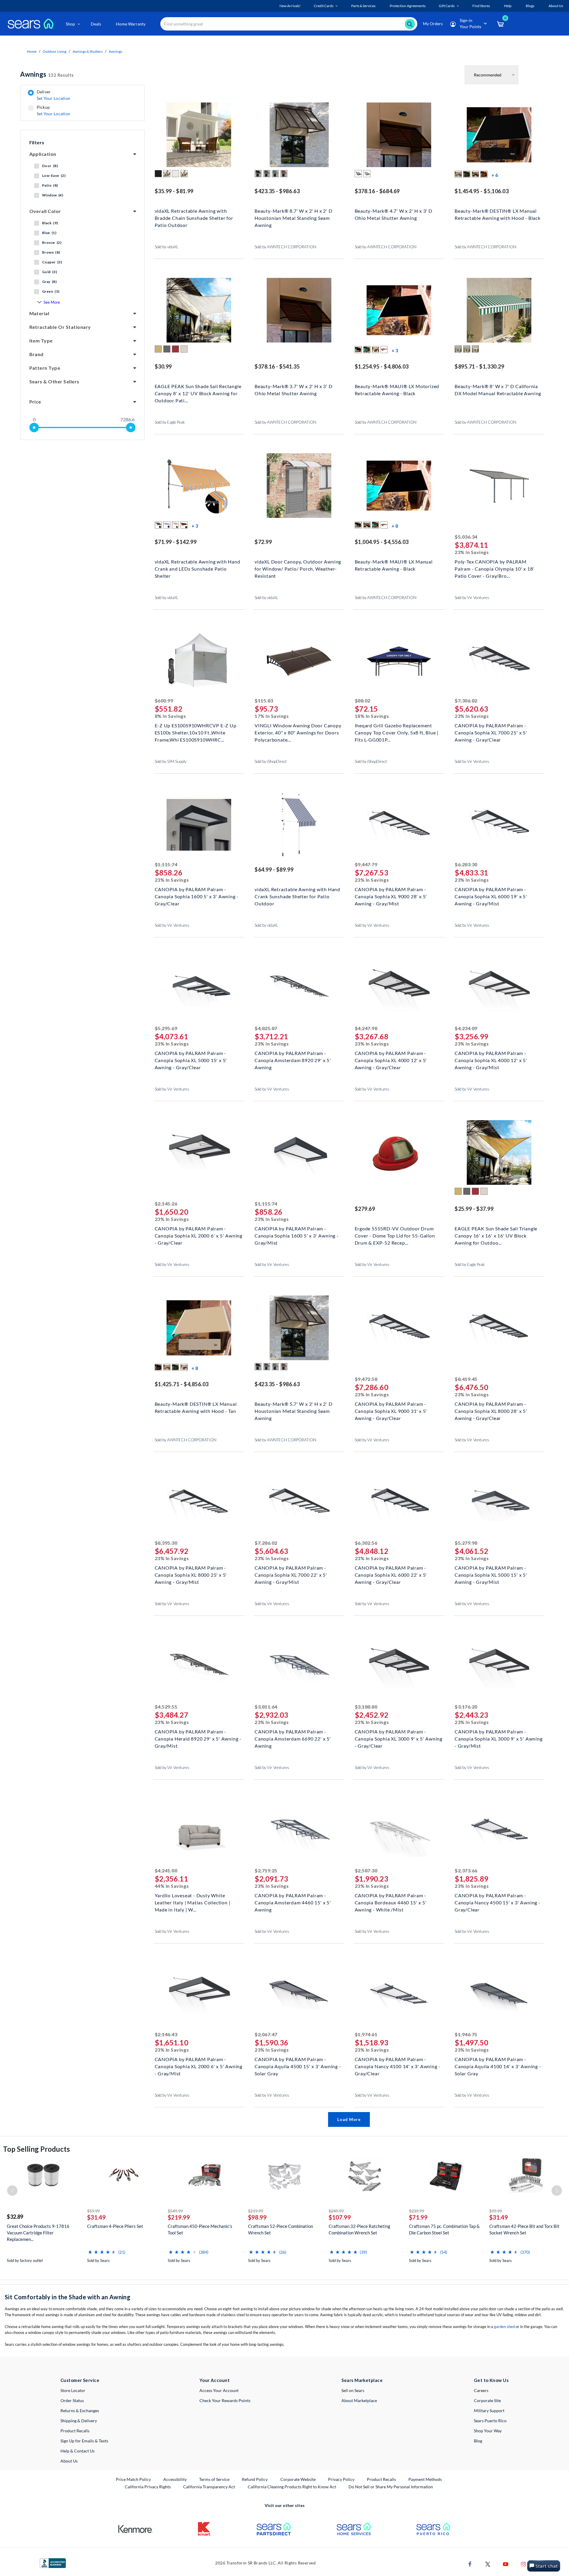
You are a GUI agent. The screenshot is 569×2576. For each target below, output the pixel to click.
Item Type (41, 341)
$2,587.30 (366, 1870)
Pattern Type (45, 368)
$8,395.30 (166, 1543)
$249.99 (336, 2211)
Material (39, 313)
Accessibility (175, 2479)
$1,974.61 (366, 2034)
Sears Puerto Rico (490, 2421)
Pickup (53, 111)
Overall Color (45, 211)
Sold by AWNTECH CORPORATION (285, 247)
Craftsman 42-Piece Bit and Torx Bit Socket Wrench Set (524, 2229)
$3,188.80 (366, 1707)
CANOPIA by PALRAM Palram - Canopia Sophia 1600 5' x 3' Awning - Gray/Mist (297, 1235)
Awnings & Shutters (88, 51)
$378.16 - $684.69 (377, 191)
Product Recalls (75, 2431)
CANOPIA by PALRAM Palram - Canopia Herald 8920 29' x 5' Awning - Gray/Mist (198, 1738)
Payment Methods (425, 2479)
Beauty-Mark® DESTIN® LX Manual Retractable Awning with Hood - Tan (196, 1407)
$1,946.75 (466, 2034)
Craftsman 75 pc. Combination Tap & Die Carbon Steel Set (444, 2229)
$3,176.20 (466, 1707)
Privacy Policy (341, 2479)
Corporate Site (487, 2400)
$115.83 (264, 701)
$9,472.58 (366, 1379)
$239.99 (417, 2211)
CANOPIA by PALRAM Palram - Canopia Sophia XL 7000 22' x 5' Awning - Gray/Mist (291, 1574)
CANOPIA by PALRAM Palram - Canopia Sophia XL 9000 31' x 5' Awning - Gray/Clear (391, 1410)
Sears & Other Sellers (54, 381)
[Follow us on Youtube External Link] (506, 2564)
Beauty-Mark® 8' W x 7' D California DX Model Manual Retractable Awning (498, 390)
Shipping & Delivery (79, 2421)
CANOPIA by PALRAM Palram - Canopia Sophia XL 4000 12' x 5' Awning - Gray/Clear (391, 1060)
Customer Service (80, 2380)
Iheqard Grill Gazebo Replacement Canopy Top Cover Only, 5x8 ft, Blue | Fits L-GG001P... (397, 732)
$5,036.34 (466, 537)
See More (52, 302)
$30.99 (163, 366)
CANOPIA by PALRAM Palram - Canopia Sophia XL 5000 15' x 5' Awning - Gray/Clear (191, 1060)
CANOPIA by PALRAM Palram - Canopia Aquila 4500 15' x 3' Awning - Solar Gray (298, 2066)
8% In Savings (170, 716)
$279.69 (365, 1209)
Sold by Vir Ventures (472, 598)
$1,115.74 (166, 864)
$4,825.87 (266, 1028)
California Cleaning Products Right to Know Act (292, 2487)
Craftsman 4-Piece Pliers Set (115, 2226)
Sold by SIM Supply (171, 761)
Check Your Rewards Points (225, 2400)
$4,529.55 (166, 1707)
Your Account (215, 2380)
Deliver (54, 95)
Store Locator (73, 2390)
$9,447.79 (366, 864)
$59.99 (93, 2211)
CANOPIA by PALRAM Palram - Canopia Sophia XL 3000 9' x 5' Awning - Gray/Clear (399, 1738)
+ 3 (395, 350)
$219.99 (179, 2217)
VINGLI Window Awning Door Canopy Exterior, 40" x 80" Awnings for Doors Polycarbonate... (298, 732)
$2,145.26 (166, 1204)
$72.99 (263, 542)
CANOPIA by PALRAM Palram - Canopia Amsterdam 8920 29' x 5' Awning (293, 1060)
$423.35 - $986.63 (277, 191)
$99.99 (496, 2211)
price (35, 402)
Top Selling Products (36, 2149)
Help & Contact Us (77, 2451)
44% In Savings (172, 1886)
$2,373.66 (466, 1870)
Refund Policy (255, 2479)
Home (32, 51)
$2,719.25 (266, 1870)
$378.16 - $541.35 (277, 366)
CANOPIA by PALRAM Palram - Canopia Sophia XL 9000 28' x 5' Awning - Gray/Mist (391, 896)
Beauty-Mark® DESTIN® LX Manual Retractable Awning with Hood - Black (498, 214)
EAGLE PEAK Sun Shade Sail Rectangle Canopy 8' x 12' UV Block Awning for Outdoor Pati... (198, 393)
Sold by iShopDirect (271, 761)
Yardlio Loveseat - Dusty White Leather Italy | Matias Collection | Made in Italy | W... (193, 1902)
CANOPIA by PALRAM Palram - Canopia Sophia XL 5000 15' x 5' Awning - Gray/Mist (491, 1574)
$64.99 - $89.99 (274, 870)
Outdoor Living (55, 51)
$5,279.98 (466, 1543)
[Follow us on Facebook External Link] (470, 2564)
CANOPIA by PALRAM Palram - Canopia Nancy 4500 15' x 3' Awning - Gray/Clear (498, 1902)
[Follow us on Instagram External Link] (523, 2564)
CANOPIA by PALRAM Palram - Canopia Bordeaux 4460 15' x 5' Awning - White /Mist (391, 1902)
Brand (36, 354)
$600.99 (164, 701)
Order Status (72, 2400)
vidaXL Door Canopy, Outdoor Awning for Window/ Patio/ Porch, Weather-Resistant (298, 568)
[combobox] (289, 24)
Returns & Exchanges (80, 2411)
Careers (481, 2390)
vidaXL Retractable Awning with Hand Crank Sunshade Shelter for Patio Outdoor (297, 896)
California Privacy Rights (148, 2487)
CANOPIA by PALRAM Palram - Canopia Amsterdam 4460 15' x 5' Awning (293, 1902)
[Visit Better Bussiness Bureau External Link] (53, 2563)
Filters (37, 142)
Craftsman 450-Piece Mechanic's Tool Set (200, 2229)
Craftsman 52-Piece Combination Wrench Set (280, 2229)
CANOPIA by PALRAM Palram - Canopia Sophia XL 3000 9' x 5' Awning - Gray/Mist (499, 1738)
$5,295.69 (166, 1028)
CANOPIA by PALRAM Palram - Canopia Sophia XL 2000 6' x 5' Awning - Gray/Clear (199, 1235)
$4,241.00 (166, 1870)
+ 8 (395, 526)
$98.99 (257, 2217)
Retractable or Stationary (60, 327)
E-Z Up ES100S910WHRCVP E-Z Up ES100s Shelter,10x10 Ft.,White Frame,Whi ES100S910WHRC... (196, 732)
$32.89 (15, 2217)
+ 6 (495, 175)
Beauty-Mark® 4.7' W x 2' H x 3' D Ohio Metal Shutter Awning (394, 214)
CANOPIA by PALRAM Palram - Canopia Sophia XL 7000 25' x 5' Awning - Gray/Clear (491, 732)
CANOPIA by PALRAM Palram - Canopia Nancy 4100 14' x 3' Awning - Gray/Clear (398, 2066)
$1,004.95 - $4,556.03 (382, 542)
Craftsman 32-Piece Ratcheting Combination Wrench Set (359, 2229)
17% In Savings (272, 716)
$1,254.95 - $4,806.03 (382, 366)
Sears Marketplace (362, 2380)
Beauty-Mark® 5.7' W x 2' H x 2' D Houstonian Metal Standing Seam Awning (293, 1410)
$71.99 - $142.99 (176, 542)
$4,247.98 (366, 1028)
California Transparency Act (209, 2487)
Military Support (489, 2411)
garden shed (504, 2327)
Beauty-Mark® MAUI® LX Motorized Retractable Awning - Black (397, 390)
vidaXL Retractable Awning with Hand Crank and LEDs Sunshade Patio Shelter (198, 568)
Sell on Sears (353, 2390)
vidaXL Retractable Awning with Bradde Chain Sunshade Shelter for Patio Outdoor (194, 217)
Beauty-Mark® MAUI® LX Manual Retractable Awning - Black (394, 565)
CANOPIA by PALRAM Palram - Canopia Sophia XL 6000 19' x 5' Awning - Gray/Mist (491, 896)
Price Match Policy (133, 2479)
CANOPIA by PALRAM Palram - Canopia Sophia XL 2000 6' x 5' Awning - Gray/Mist (199, 2066)
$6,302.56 (366, 1543)
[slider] (34, 428)
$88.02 (363, 701)
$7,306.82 (466, 701)
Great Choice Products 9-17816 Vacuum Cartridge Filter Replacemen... (38, 2233)
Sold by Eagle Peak (170, 422)
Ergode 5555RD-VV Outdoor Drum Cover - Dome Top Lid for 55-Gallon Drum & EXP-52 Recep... (395, 1235)
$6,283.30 (466, 864)
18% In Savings (372, 716)
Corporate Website (298, 2479)
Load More (349, 2119)
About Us (69, 2461)
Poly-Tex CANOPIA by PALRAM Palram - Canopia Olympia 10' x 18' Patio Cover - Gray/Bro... (494, 568)
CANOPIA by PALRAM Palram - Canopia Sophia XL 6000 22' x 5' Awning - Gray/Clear (391, 1574)
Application (43, 154)
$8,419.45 (466, 1379)
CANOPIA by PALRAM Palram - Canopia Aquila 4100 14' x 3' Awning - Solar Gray (498, 2066)
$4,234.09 (466, 1028)
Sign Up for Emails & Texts (84, 2441)
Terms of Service (214, 2479)
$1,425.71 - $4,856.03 (182, 1384)
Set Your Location (54, 98)
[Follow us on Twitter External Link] (488, 2564)
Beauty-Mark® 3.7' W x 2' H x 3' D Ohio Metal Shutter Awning (293, 390)
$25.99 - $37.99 (474, 1209)
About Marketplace (359, 2400)
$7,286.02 (266, 1543)
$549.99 (175, 2211)
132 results (47, 74)
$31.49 (96, 2217)
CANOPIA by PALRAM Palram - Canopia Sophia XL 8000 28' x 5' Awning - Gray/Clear (491, 1410)
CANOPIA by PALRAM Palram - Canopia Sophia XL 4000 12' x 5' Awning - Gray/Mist (491, 1060)
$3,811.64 (266, 1707)
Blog (478, 2441)
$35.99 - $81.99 (174, 191)
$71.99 (418, 2217)
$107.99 (340, 2217)
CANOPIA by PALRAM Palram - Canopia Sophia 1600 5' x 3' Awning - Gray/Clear (197, 896)
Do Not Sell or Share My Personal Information (391, 2487)
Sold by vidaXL (167, 247)
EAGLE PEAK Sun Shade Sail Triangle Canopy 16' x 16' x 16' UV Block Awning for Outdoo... (496, 1235)
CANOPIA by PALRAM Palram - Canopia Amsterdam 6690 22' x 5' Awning (293, 1738)
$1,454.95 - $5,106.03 (482, 191)
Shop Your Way (488, 2431)
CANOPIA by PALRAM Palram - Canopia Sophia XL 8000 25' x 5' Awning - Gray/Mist (191, 1574)
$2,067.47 (266, 2034)
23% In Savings (472, 552)
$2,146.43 (166, 2034)
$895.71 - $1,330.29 (479, 366)
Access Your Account (219, 2390)
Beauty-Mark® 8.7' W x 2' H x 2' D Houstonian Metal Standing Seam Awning (293, 217)
